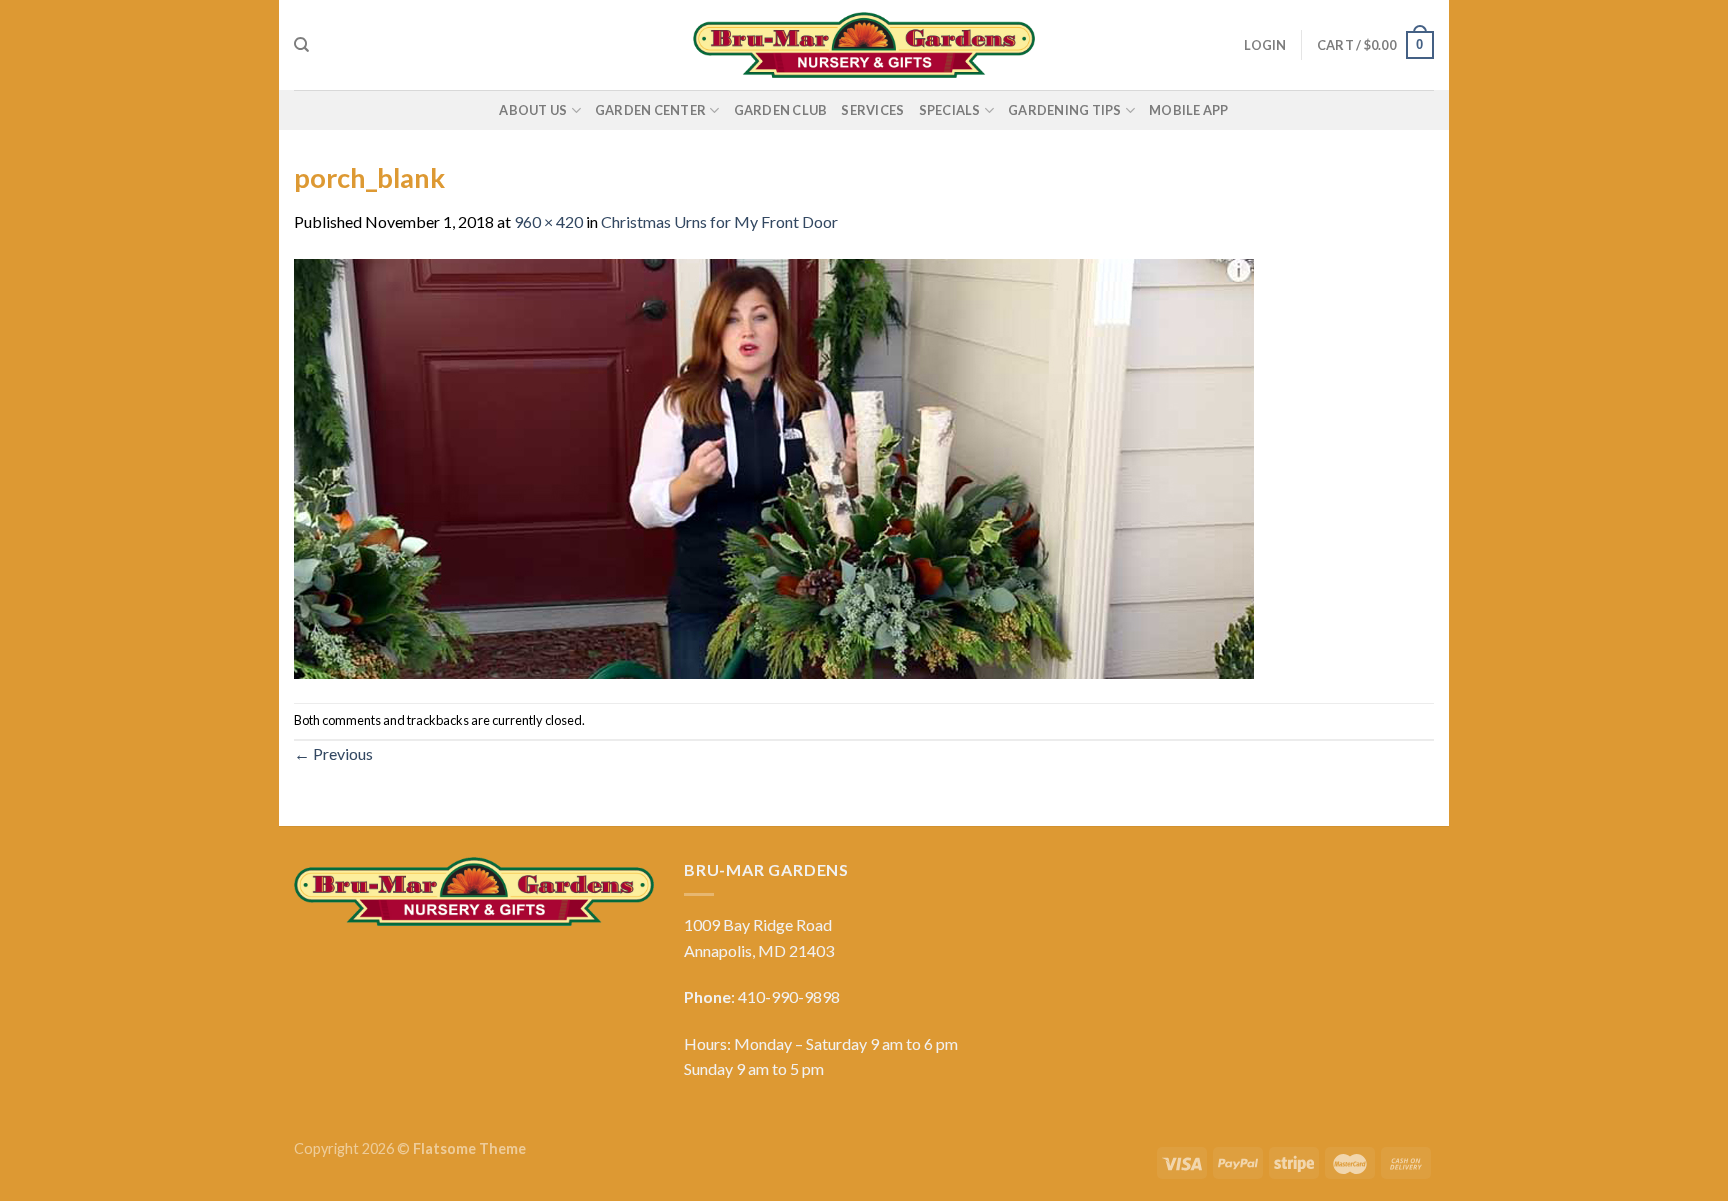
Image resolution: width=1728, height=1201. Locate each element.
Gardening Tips (1065, 110)
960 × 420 (548, 221)
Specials (950, 110)
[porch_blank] (774, 466)
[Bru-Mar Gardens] (864, 44)
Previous (333, 753)
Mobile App (1189, 110)
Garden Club (781, 110)
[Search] (301, 45)
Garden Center (650, 110)
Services (872, 110)
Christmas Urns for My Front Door (719, 221)
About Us (533, 110)
